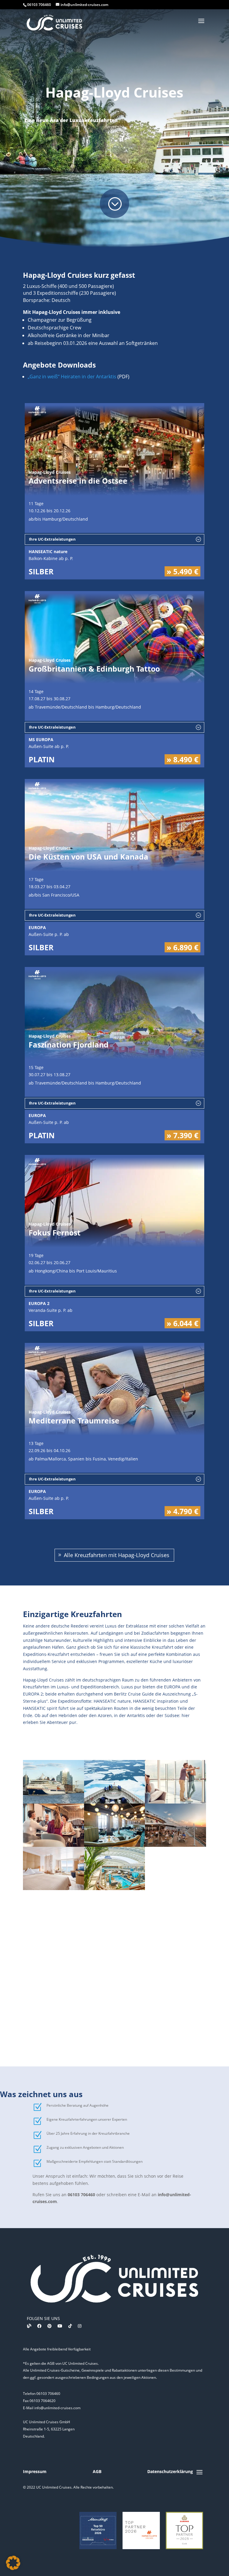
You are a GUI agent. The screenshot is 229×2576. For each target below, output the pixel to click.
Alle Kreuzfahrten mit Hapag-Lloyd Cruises (117, 1555)
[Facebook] (39, 2326)
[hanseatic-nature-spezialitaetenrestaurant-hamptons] (54, 1845)
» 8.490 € (182, 759)
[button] (13, 2563)
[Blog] (29, 2326)
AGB (97, 2471)
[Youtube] (60, 2326)
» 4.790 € (182, 1511)
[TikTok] (70, 2326)
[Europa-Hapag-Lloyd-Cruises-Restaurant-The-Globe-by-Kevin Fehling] (115, 1845)
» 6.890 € (182, 947)
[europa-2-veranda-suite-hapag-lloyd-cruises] (54, 1888)
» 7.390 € (182, 1135)
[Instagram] (80, 2326)
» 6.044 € (182, 1323)
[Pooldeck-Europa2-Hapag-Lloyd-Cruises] (115, 1888)
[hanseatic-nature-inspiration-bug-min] (115, 1802)
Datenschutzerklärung (170, 2471)
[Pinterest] (49, 2326)
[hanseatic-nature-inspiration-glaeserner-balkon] (175, 1802)
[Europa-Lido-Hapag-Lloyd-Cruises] (175, 1845)
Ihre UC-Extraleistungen (52, 539)
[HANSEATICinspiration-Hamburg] (54, 1802)
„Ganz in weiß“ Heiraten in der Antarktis (72, 377)
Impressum (35, 2471)
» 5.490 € (182, 571)
